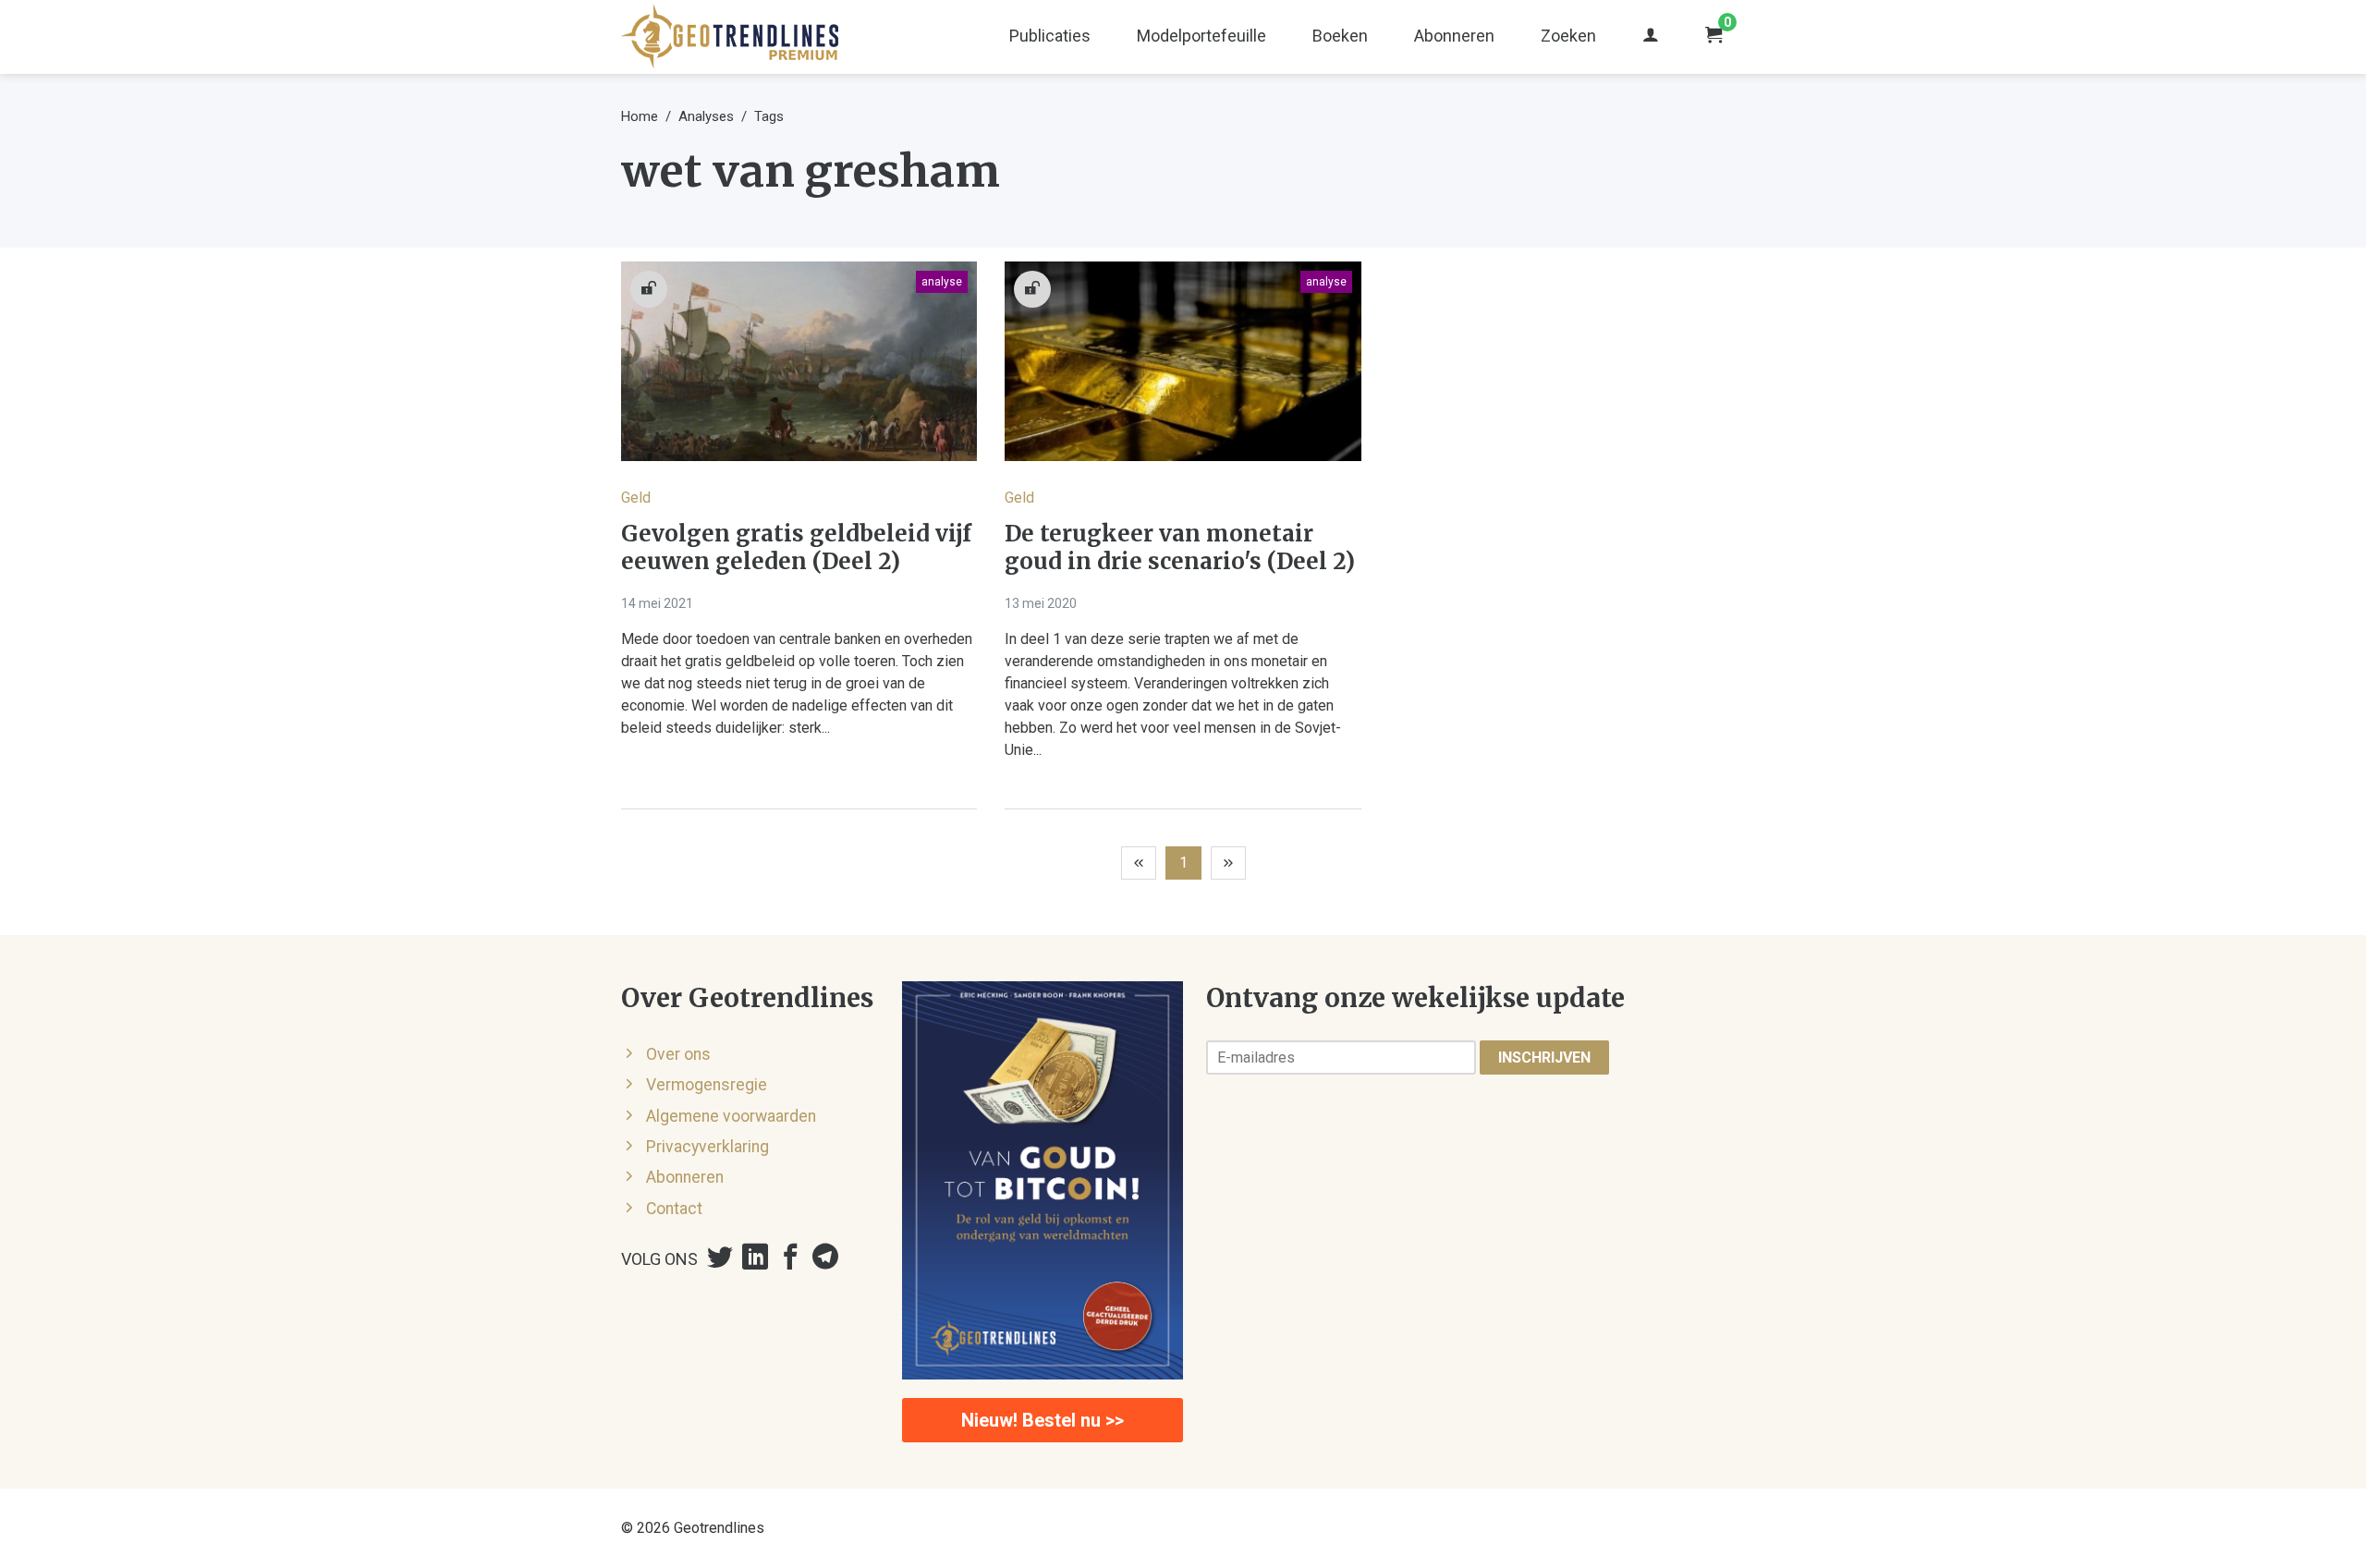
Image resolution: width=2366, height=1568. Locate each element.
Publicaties (1050, 36)
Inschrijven (1544, 1057)
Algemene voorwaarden (731, 1116)
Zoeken (1568, 36)
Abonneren (1454, 36)
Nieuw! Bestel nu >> (1043, 1420)
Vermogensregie (707, 1085)
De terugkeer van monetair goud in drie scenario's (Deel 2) (1180, 548)
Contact (674, 1209)
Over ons (678, 1054)
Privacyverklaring (707, 1147)
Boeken (1340, 36)
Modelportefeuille (1201, 36)
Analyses (706, 116)
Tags (769, 116)
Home (640, 116)
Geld (636, 498)
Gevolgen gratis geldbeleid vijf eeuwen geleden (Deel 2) (796, 548)
